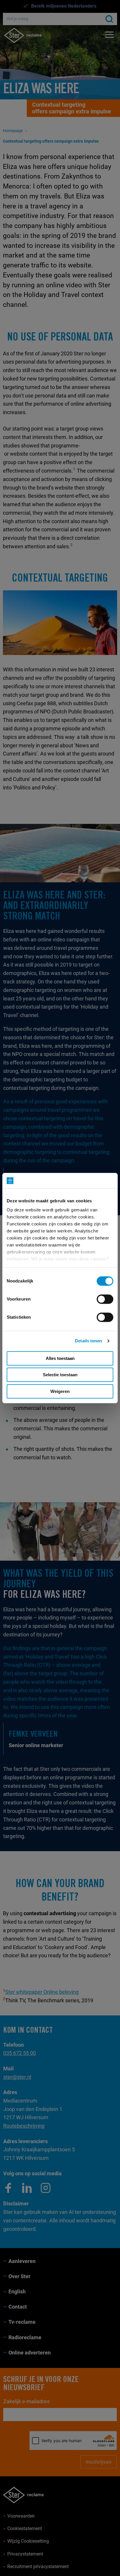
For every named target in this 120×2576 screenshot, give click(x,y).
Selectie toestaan (60, 1375)
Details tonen (88, 1341)
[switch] (105, 1299)
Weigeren (60, 1391)
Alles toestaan (60, 1358)
